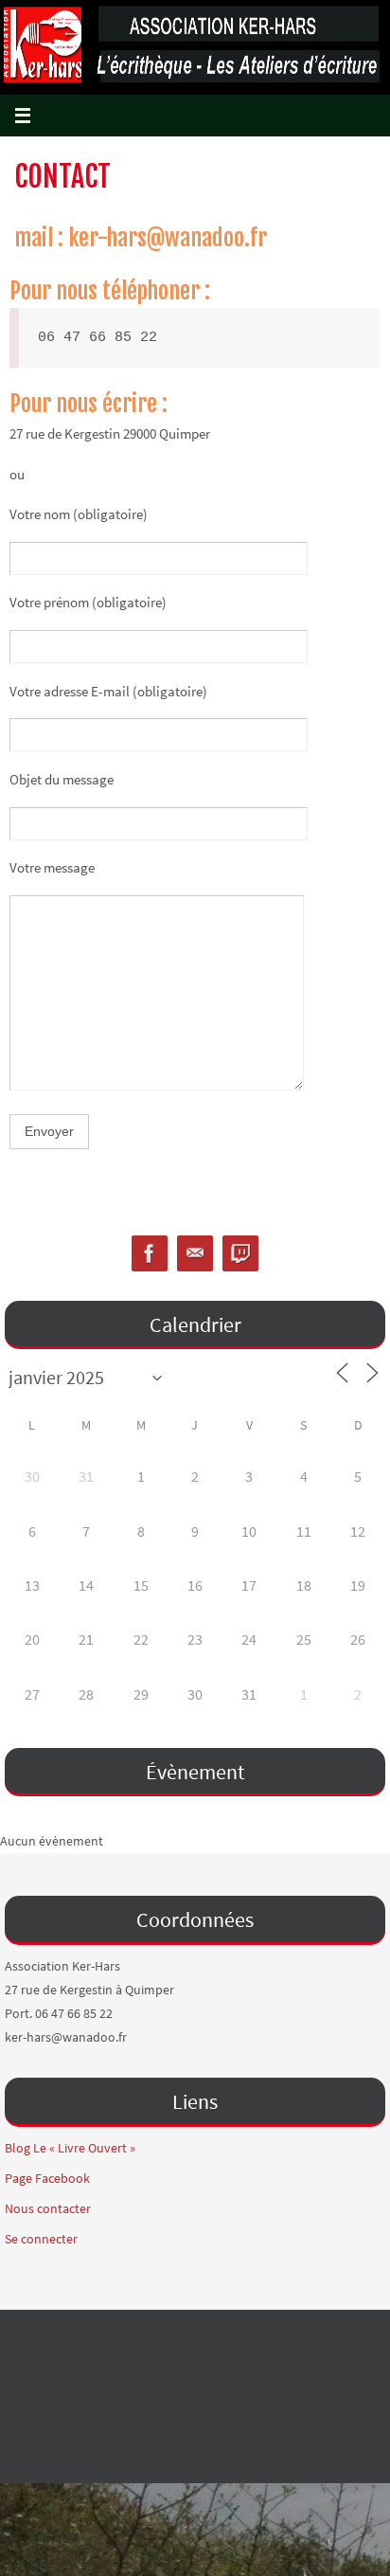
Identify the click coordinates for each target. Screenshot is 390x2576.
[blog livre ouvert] (240, 1254)
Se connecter (41, 2239)
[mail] (195, 1254)
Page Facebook (47, 2178)
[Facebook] (150, 1254)
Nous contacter (48, 2208)
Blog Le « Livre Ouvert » (70, 2148)
